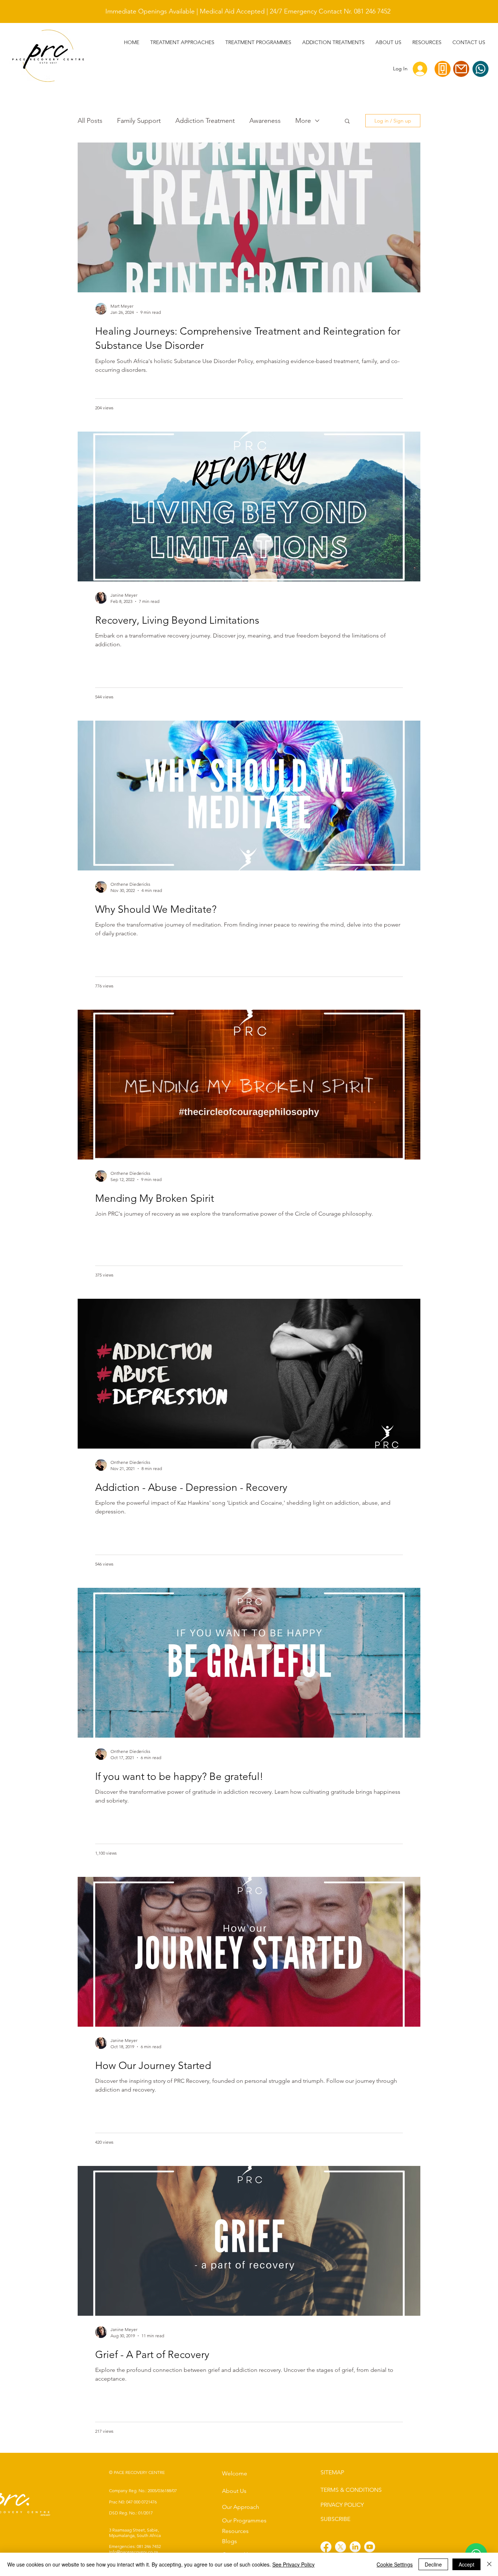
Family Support (139, 121)
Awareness (265, 121)
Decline (433, 2564)
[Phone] (443, 69)
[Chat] (481, 69)
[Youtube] (370, 2547)
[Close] (489, 2564)
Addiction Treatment (205, 121)
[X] (341, 2547)
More (303, 121)
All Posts (90, 121)
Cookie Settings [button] (395, 2564)
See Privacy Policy (293, 2564)
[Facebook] (326, 2547)
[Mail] (461, 69)
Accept (466, 2564)
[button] (333, 42)
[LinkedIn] (355, 2547)
